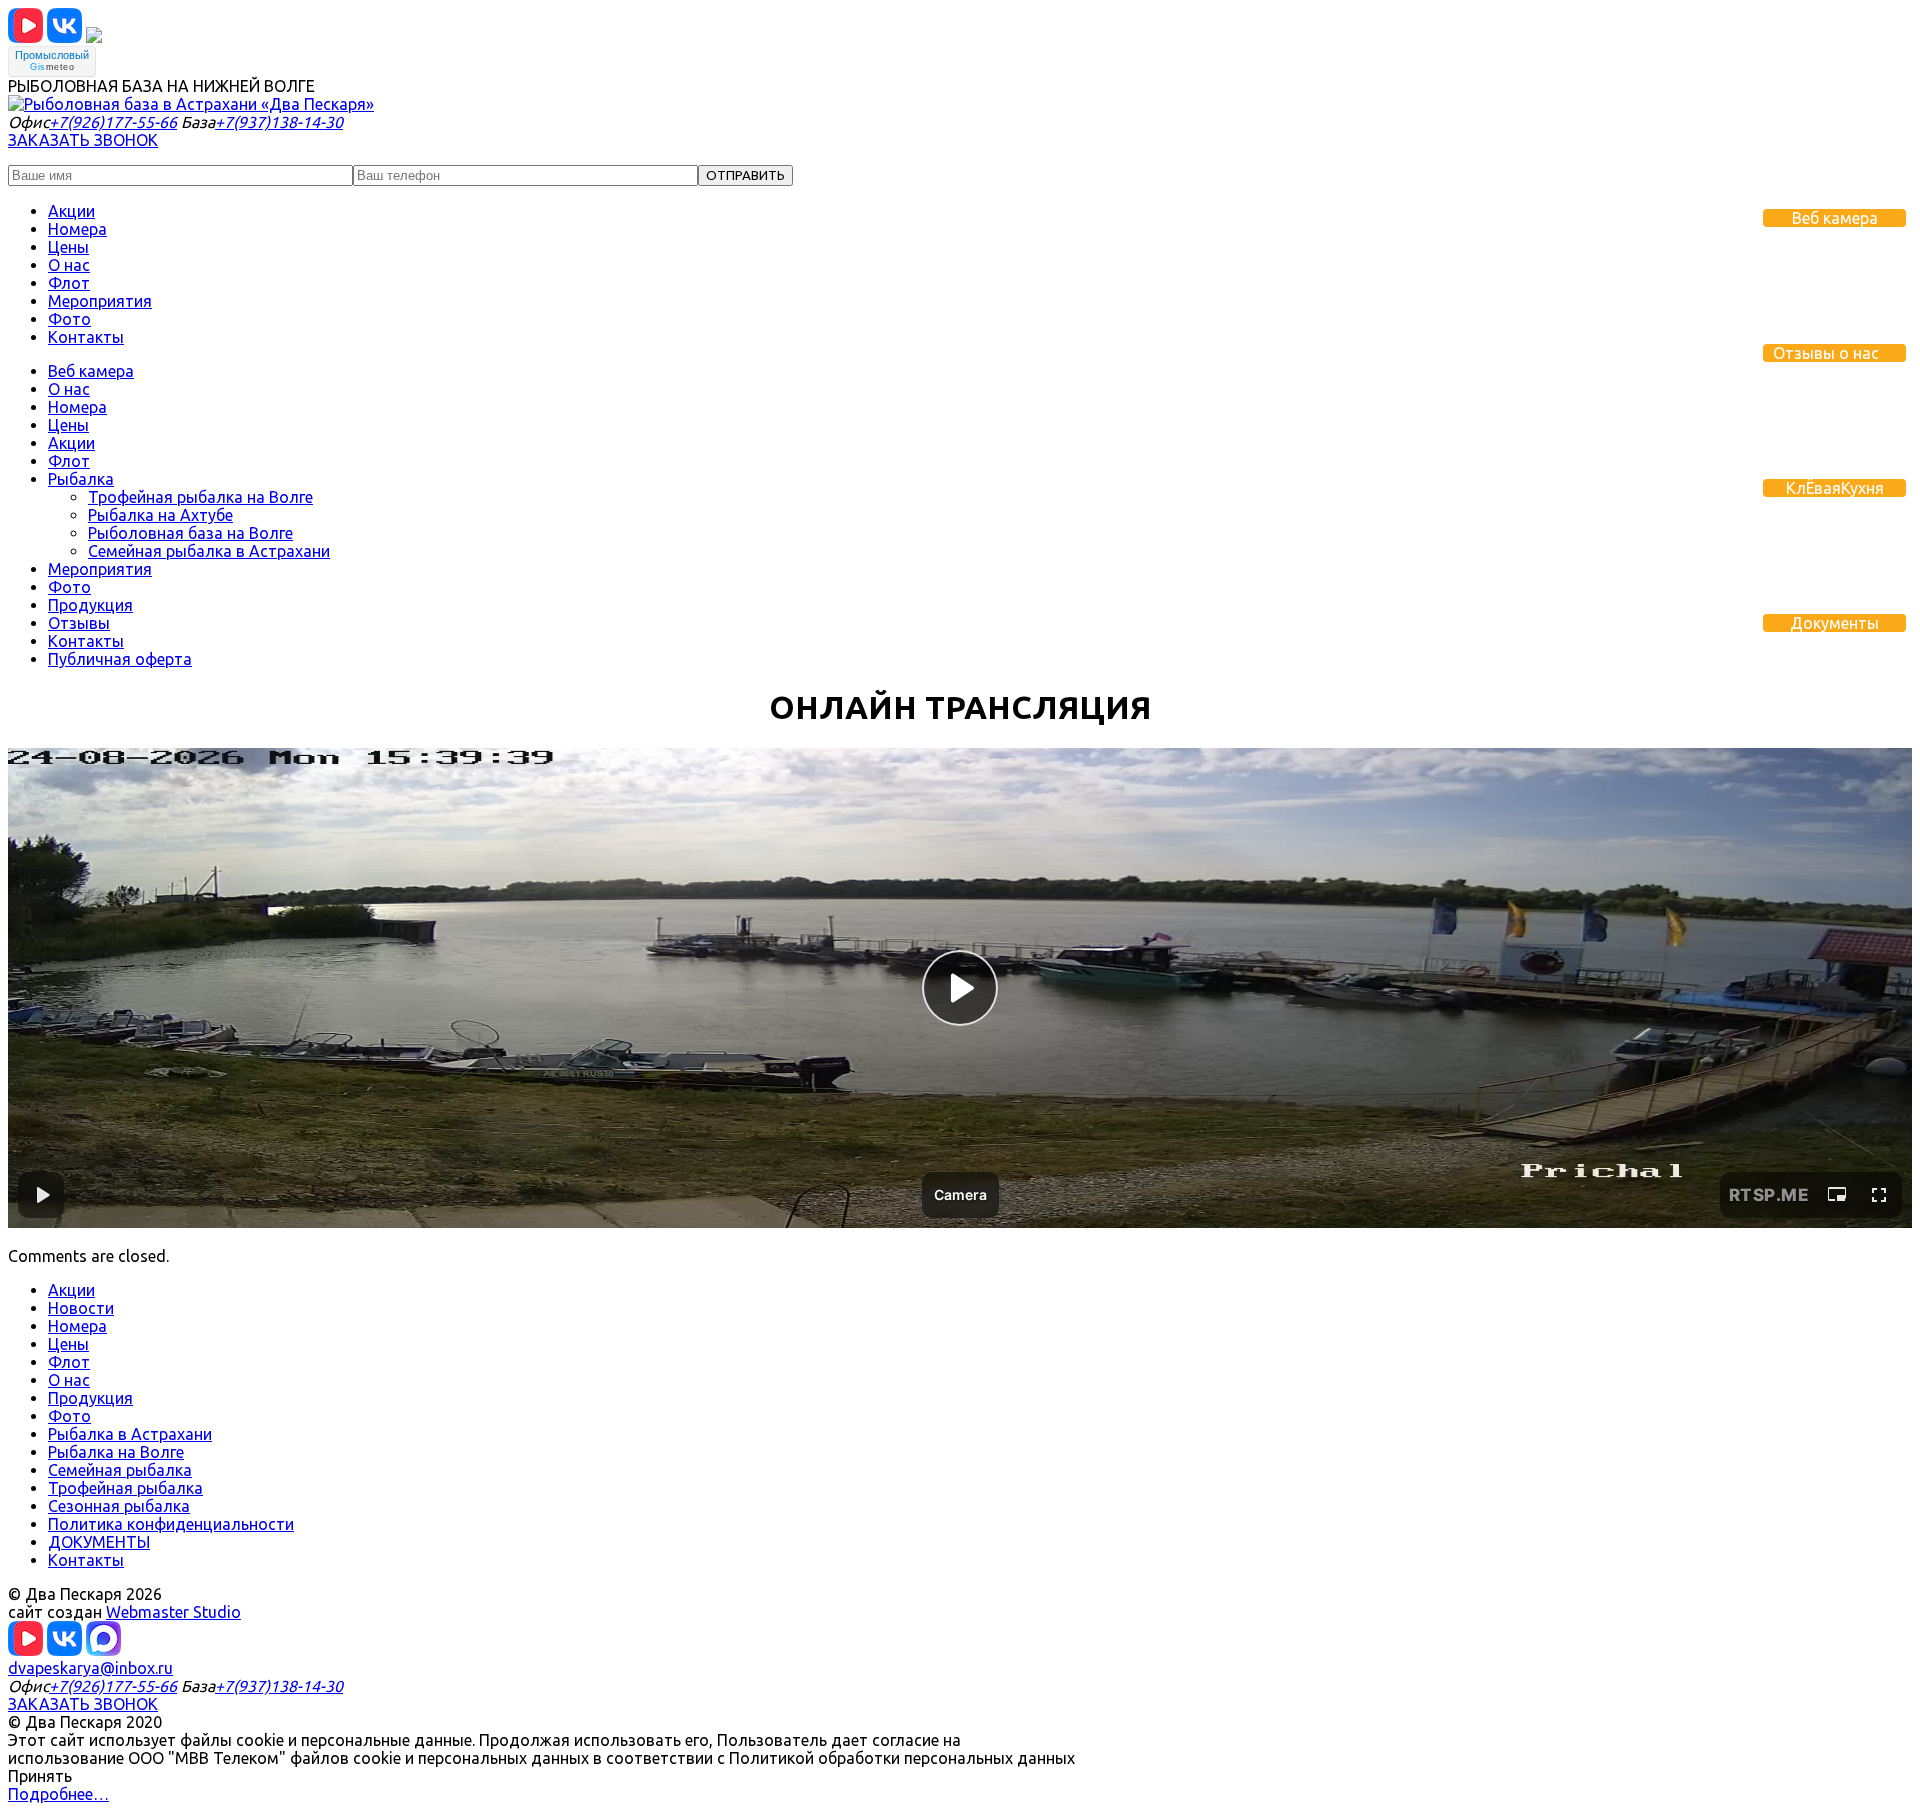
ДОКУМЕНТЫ (99, 1542)
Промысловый (52, 55)
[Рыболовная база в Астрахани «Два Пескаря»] (191, 104)
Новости (81, 1308)
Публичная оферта (120, 659)
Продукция (90, 605)
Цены (68, 247)
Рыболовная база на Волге (190, 533)
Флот (69, 283)
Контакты (86, 337)
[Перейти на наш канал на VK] (25, 37)
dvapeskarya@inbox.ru (90, 1668)
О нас (69, 265)
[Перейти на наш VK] (64, 37)
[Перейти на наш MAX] (94, 37)
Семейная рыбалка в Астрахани (209, 551)
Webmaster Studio (173, 1612)
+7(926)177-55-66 (113, 122)
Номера (77, 229)
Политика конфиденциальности (171, 1524)
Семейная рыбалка (120, 1470)
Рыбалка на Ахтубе (160, 515)
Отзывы (79, 623)
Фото (69, 319)
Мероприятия (100, 301)
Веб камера (91, 371)
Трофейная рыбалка (125, 1488)
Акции (71, 211)
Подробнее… (58, 1794)
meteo (52, 67)
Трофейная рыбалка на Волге (200, 497)
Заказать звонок (83, 140)
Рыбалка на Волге (116, 1452)
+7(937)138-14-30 (279, 122)
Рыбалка (81, 479)
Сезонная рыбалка (119, 1506)
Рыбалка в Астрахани (130, 1434)
